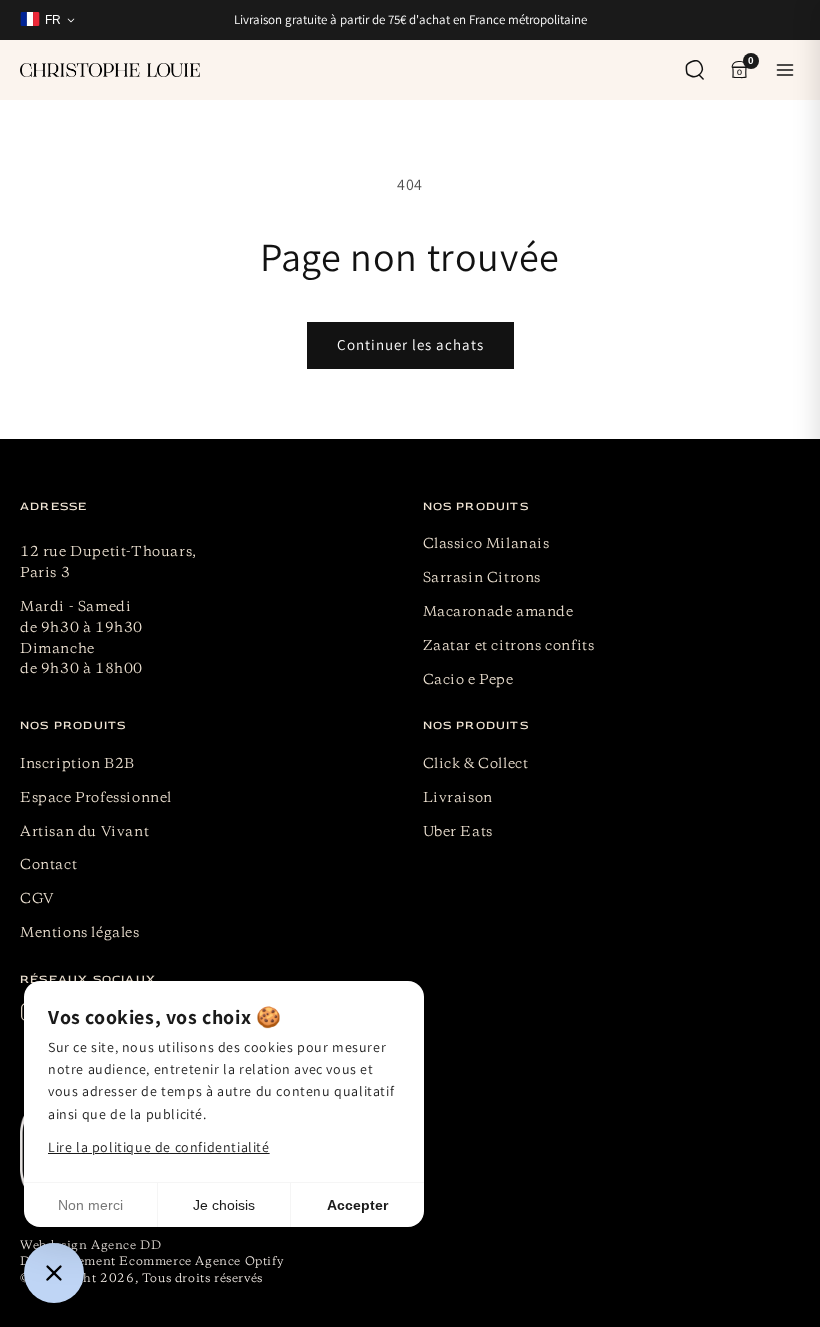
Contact (48, 865)
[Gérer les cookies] (54, 1273)
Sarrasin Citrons (482, 578)
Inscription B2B (77, 764)
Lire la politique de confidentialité (159, 1147)
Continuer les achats (410, 344)
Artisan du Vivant (84, 832)
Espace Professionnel (96, 798)
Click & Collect (476, 764)
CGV (37, 899)
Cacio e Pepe (468, 680)
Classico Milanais (486, 544)
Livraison (458, 798)
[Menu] (785, 70)
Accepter (357, 1205)
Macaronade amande (498, 612)
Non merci (90, 1205)
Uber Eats (458, 832)
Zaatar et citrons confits (509, 646)
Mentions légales (80, 933)
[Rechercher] (695, 70)
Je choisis (224, 1205)
